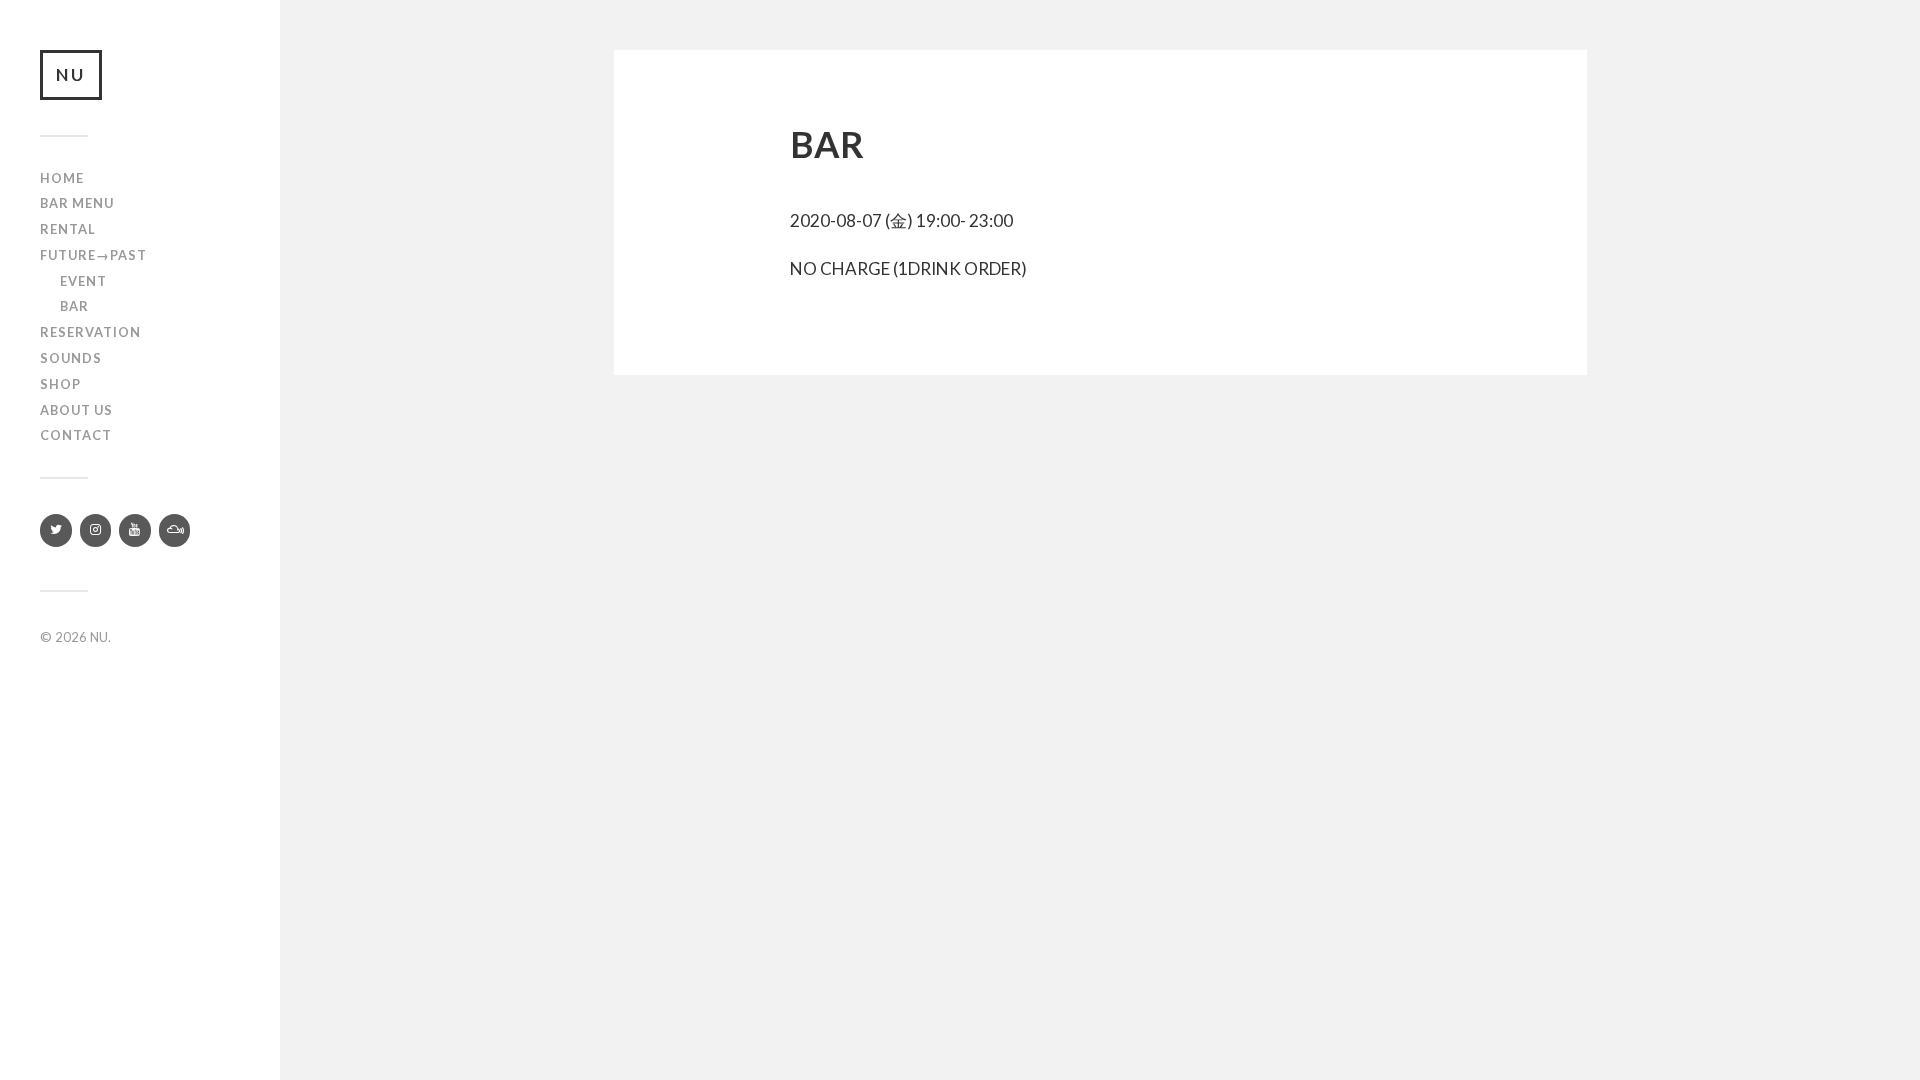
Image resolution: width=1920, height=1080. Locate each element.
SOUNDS (71, 358)
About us (76, 410)
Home (62, 178)
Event (83, 281)
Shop (60, 384)
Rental (68, 229)
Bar (74, 306)
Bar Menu (77, 203)
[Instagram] (96, 530)
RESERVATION (90, 332)
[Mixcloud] (175, 530)
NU (71, 74)
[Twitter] (56, 530)
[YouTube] (135, 530)
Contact (76, 435)
